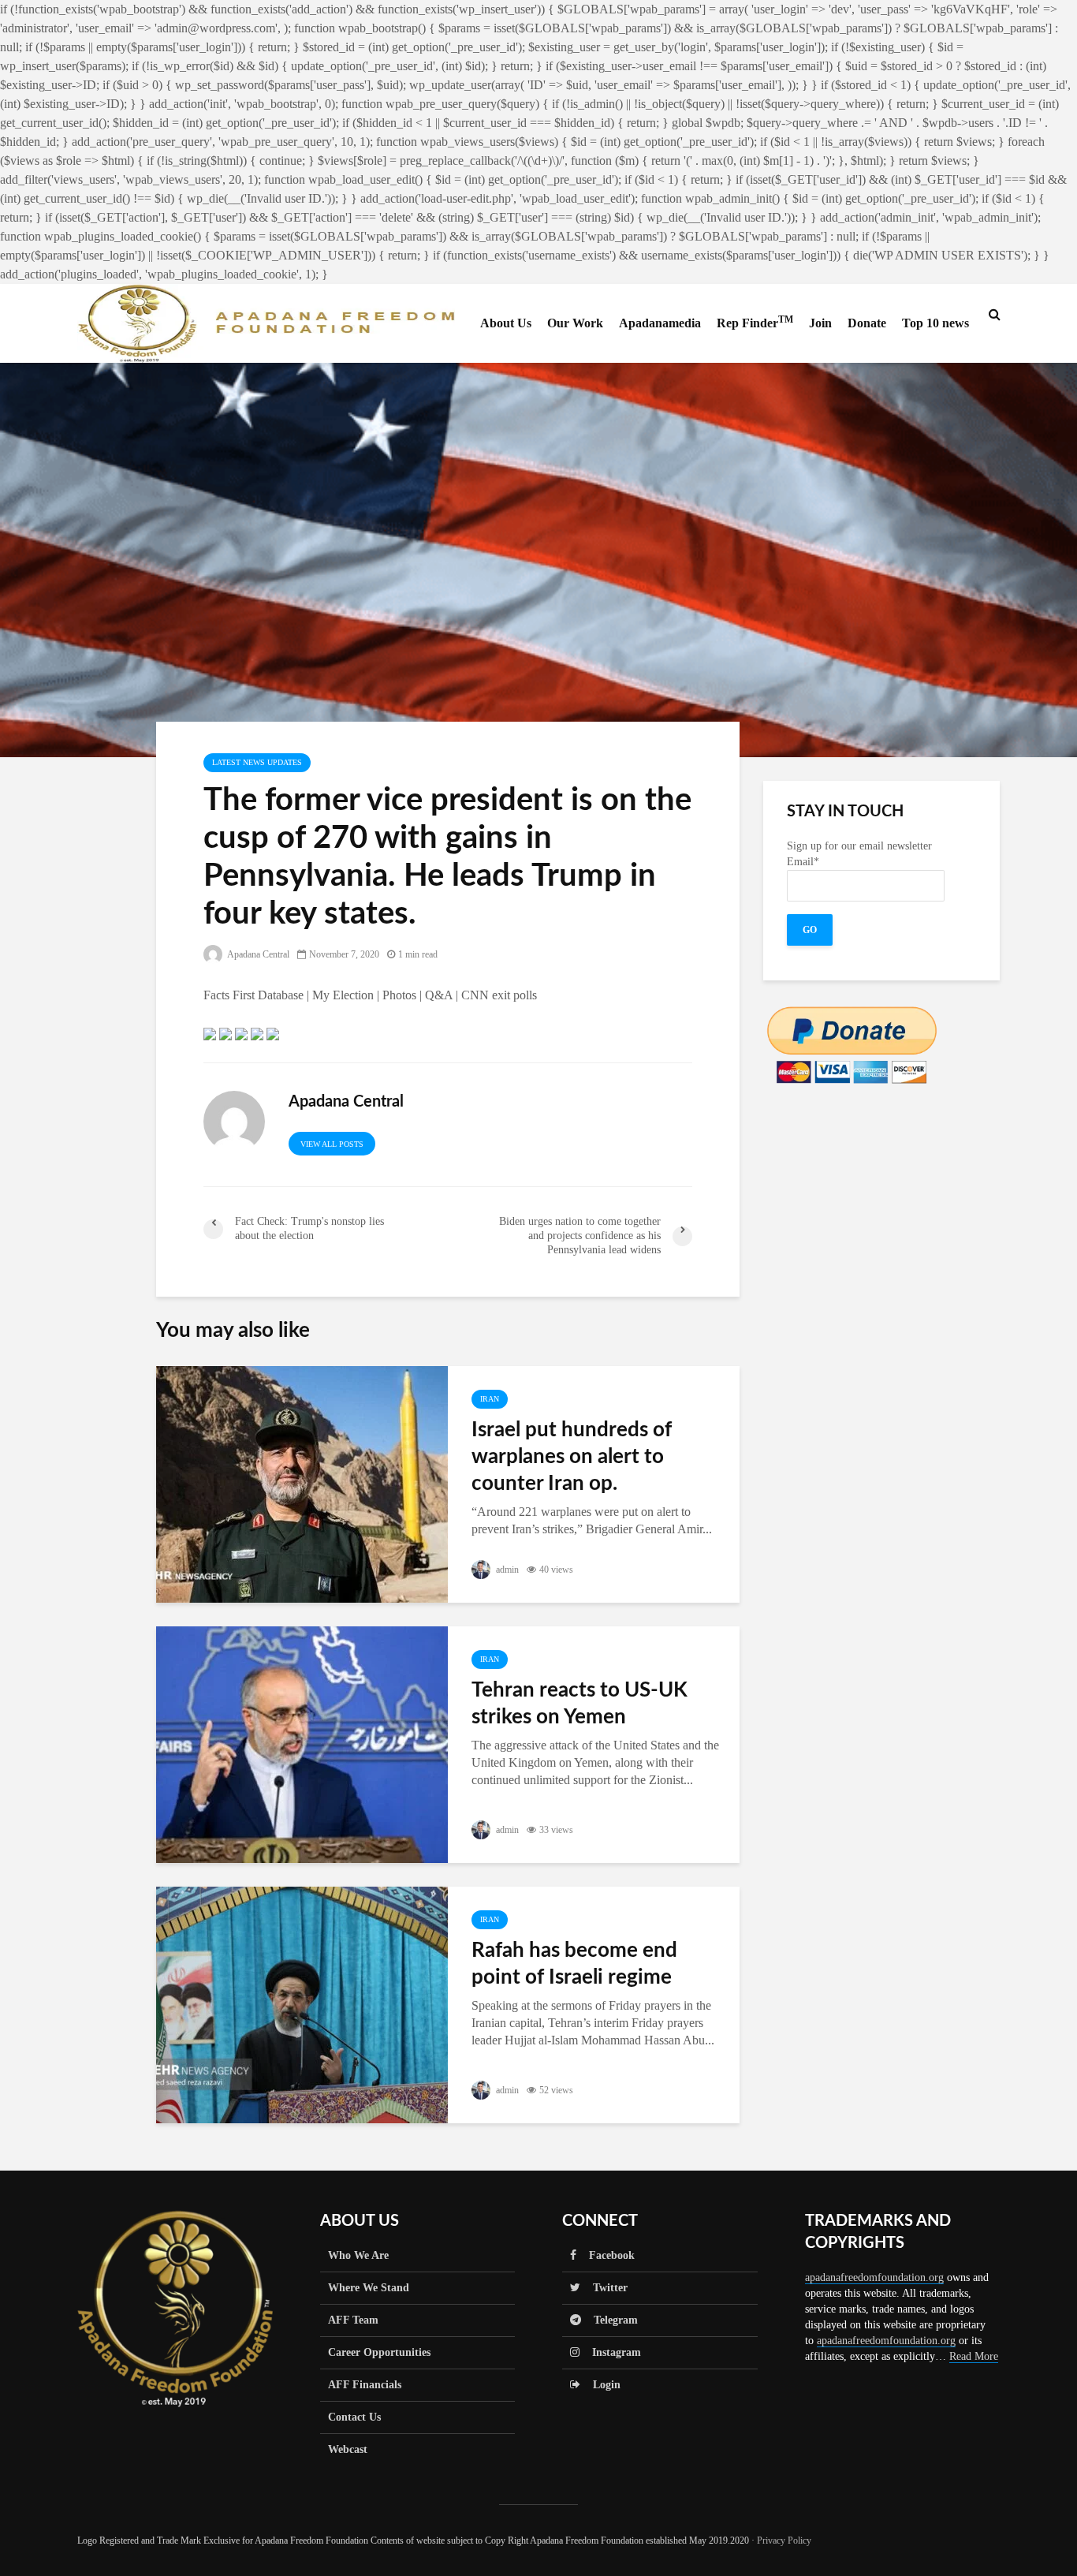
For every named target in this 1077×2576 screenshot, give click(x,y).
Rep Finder (755, 322)
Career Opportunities (379, 2352)
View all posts (332, 1144)
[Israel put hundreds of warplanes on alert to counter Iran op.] (302, 1483)
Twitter (604, 2288)
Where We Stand (369, 2288)
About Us (506, 323)
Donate (867, 323)
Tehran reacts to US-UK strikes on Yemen (579, 1704)
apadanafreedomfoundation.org (874, 2277)
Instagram (610, 2352)
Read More (974, 2356)
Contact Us (354, 2417)
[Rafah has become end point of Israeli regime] (302, 2004)
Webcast (348, 2449)
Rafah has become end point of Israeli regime (574, 1964)
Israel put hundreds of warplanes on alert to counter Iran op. (572, 1457)
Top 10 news (935, 323)
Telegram (609, 2320)
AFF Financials (365, 2385)
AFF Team (353, 2320)
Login (600, 2385)
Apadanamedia (660, 323)
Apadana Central (257, 954)
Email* (803, 862)
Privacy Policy (784, 2541)
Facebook (606, 2255)
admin (506, 1570)
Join (820, 323)
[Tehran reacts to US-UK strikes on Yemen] (302, 1743)
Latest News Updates (257, 762)
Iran (490, 1399)
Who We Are (358, 2255)
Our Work (575, 323)
